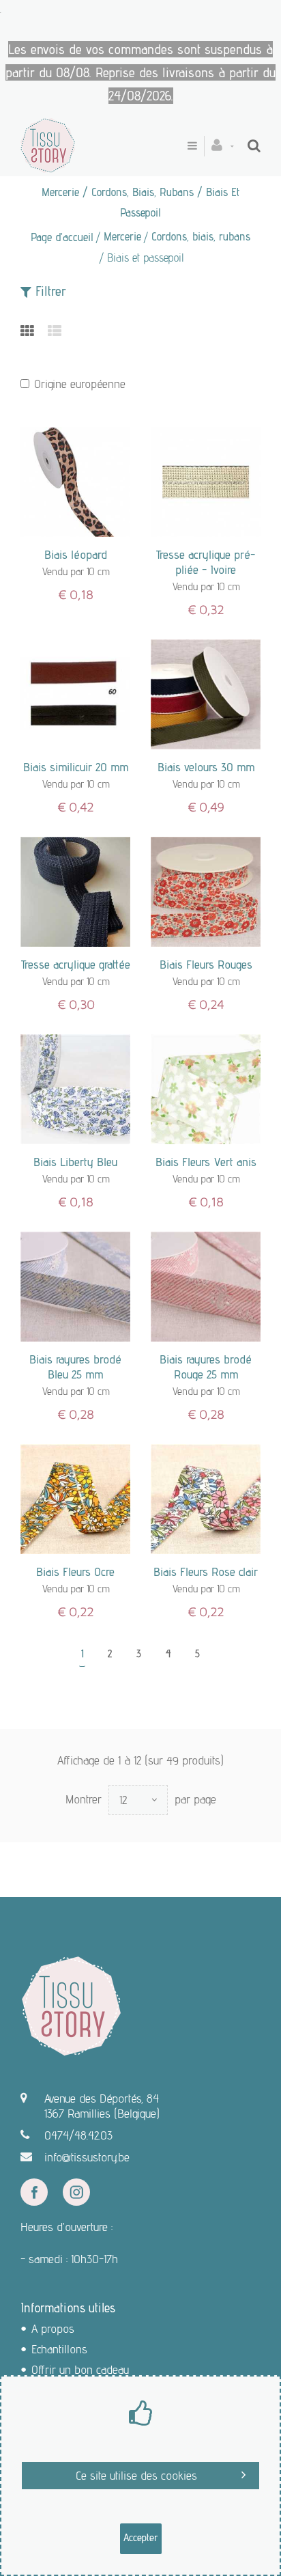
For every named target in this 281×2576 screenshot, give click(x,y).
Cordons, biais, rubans (201, 236)
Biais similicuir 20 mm (76, 767)
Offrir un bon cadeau (80, 2369)
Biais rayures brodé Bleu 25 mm (75, 1367)
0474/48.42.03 (78, 2135)
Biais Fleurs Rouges (206, 964)
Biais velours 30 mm (206, 767)
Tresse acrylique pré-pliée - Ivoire (206, 562)
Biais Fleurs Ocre (75, 1571)
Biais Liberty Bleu (75, 1162)
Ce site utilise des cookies (136, 2475)
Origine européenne (80, 384)
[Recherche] (254, 146)
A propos (53, 2328)
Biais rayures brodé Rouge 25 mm (206, 1367)
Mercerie (122, 236)
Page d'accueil (62, 237)
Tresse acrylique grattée (76, 964)
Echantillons (59, 2349)
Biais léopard (76, 554)
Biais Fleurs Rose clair (206, 1571)
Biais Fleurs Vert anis (206, 1162)
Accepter (141, 2537)
